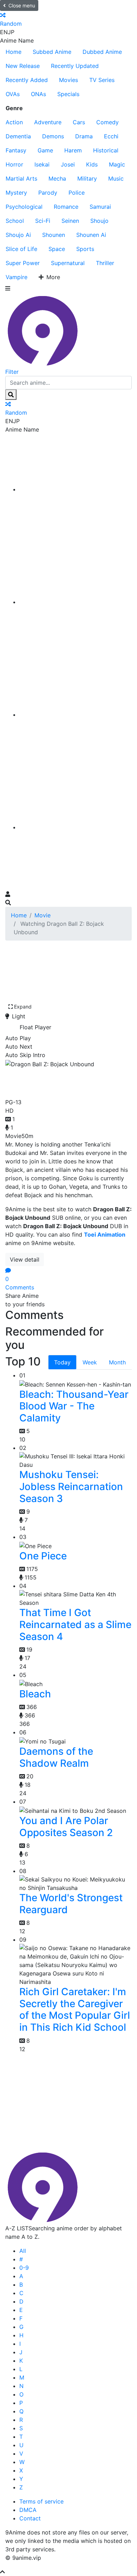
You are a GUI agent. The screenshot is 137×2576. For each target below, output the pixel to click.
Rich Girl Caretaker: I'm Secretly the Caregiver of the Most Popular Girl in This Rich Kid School (75, 2009)
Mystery (16, 193)
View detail (25, 1259)
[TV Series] (76, 715)
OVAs (13, 94)
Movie (43, 915)
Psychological (24, 207)
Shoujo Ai (18, 235)
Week (90, 1362)
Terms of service (41, 2501)
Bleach (35, 1694)
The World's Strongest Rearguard (71, 1904)
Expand (23, 1007)
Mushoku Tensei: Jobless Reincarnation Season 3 (71, 1486)
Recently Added (27, 80)
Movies (68, 80)
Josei (68, 164)
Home (14, 52)
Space (57, 249)
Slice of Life (21, 249)
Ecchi (111, 136)
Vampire (17, 277)
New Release (23, 66)
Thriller (105, 263)
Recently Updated (75, 66)
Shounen (54, 235)
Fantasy (16, 150)
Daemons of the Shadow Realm (56, 1757)
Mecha (57, 178)
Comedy (107, 122)
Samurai (100, 207)
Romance (66, 207)
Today (62, 1362)
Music (116, 178)
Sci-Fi (43, 221)
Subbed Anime (52, 52)
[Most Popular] (76, 827)
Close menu (22, 5)
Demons (53, 136)
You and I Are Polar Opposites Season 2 (66, 1827)
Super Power (23, 263)
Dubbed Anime (102, 52)
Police (77, 193)
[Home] (76, 489)
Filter (12, 372)
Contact (30, 2518)
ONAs (38, 94)
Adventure (48, 122)
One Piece (43, 1556)
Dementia (18, 136)
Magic (117, 164)
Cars (79, 122)
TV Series (102, 80)
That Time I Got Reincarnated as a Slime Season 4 (75, 1624)
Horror (14, 164)
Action (14, 122)
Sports (85, 249)
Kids (92, 164)
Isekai (42, 164)
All (23, 2251)
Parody (48, 193)
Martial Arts (21, 178)
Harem (73, 150)
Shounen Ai (91, 235)
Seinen (70, 221)
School (15, 221)
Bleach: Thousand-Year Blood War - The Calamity (74, 1406)
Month (117, 1362)
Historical (106, 150)
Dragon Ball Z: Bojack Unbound (62, 1082)
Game (45, 150)
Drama (84, 136)
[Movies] (76, 602)
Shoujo (99, 221)
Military (87, 178)
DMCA (28, 2510)
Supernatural (68, 263)
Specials (68, 94)
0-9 (24, 2268)
